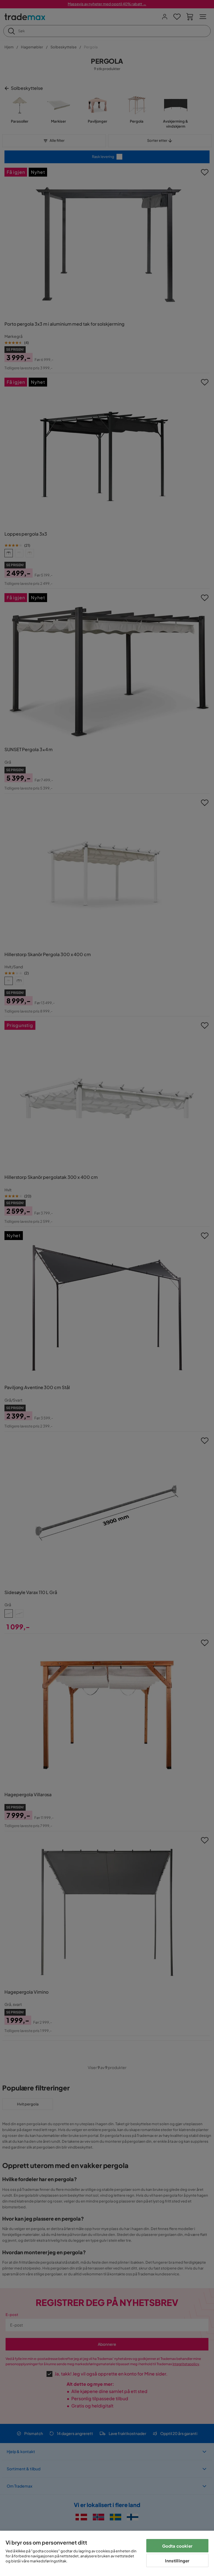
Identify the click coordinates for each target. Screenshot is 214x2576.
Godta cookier (177, 2546)
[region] (107, 2553)
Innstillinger (177, 2561)
